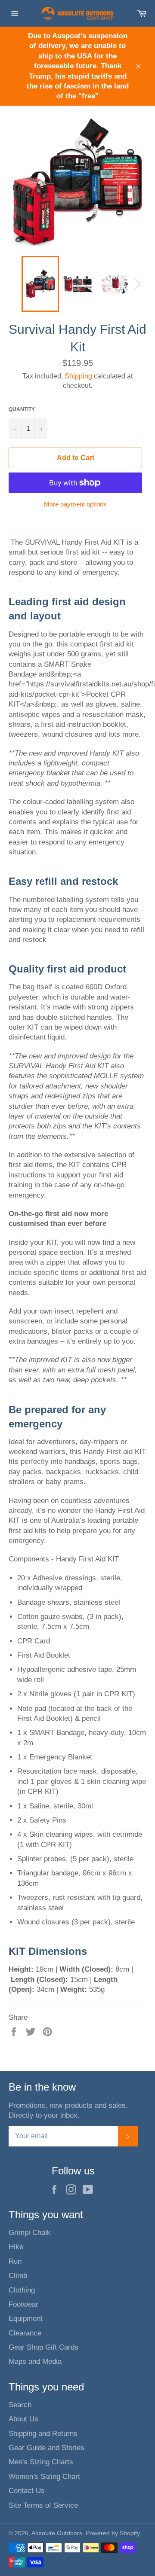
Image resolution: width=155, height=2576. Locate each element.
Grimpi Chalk (30, 2233)
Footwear (23, 2304)
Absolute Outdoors (57, 2533)
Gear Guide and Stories (46, 2448)
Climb (18, 2276)
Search (20, 2405)
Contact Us (27, 2491)
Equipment (26, 2318)
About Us (23, 2419)
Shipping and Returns (43, 2434)
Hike (16, 2247)
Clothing (22, 2290)
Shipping (78, 376)
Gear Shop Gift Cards (43, 2347)
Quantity (22, 409)
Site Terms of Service (43, 2505)
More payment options (75, 504)
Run (15, 2261)
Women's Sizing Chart (44, 2477)
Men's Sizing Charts (41, 2462)
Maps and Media (35, 2361)
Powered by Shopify (113, 2533)
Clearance (25, 2333)
